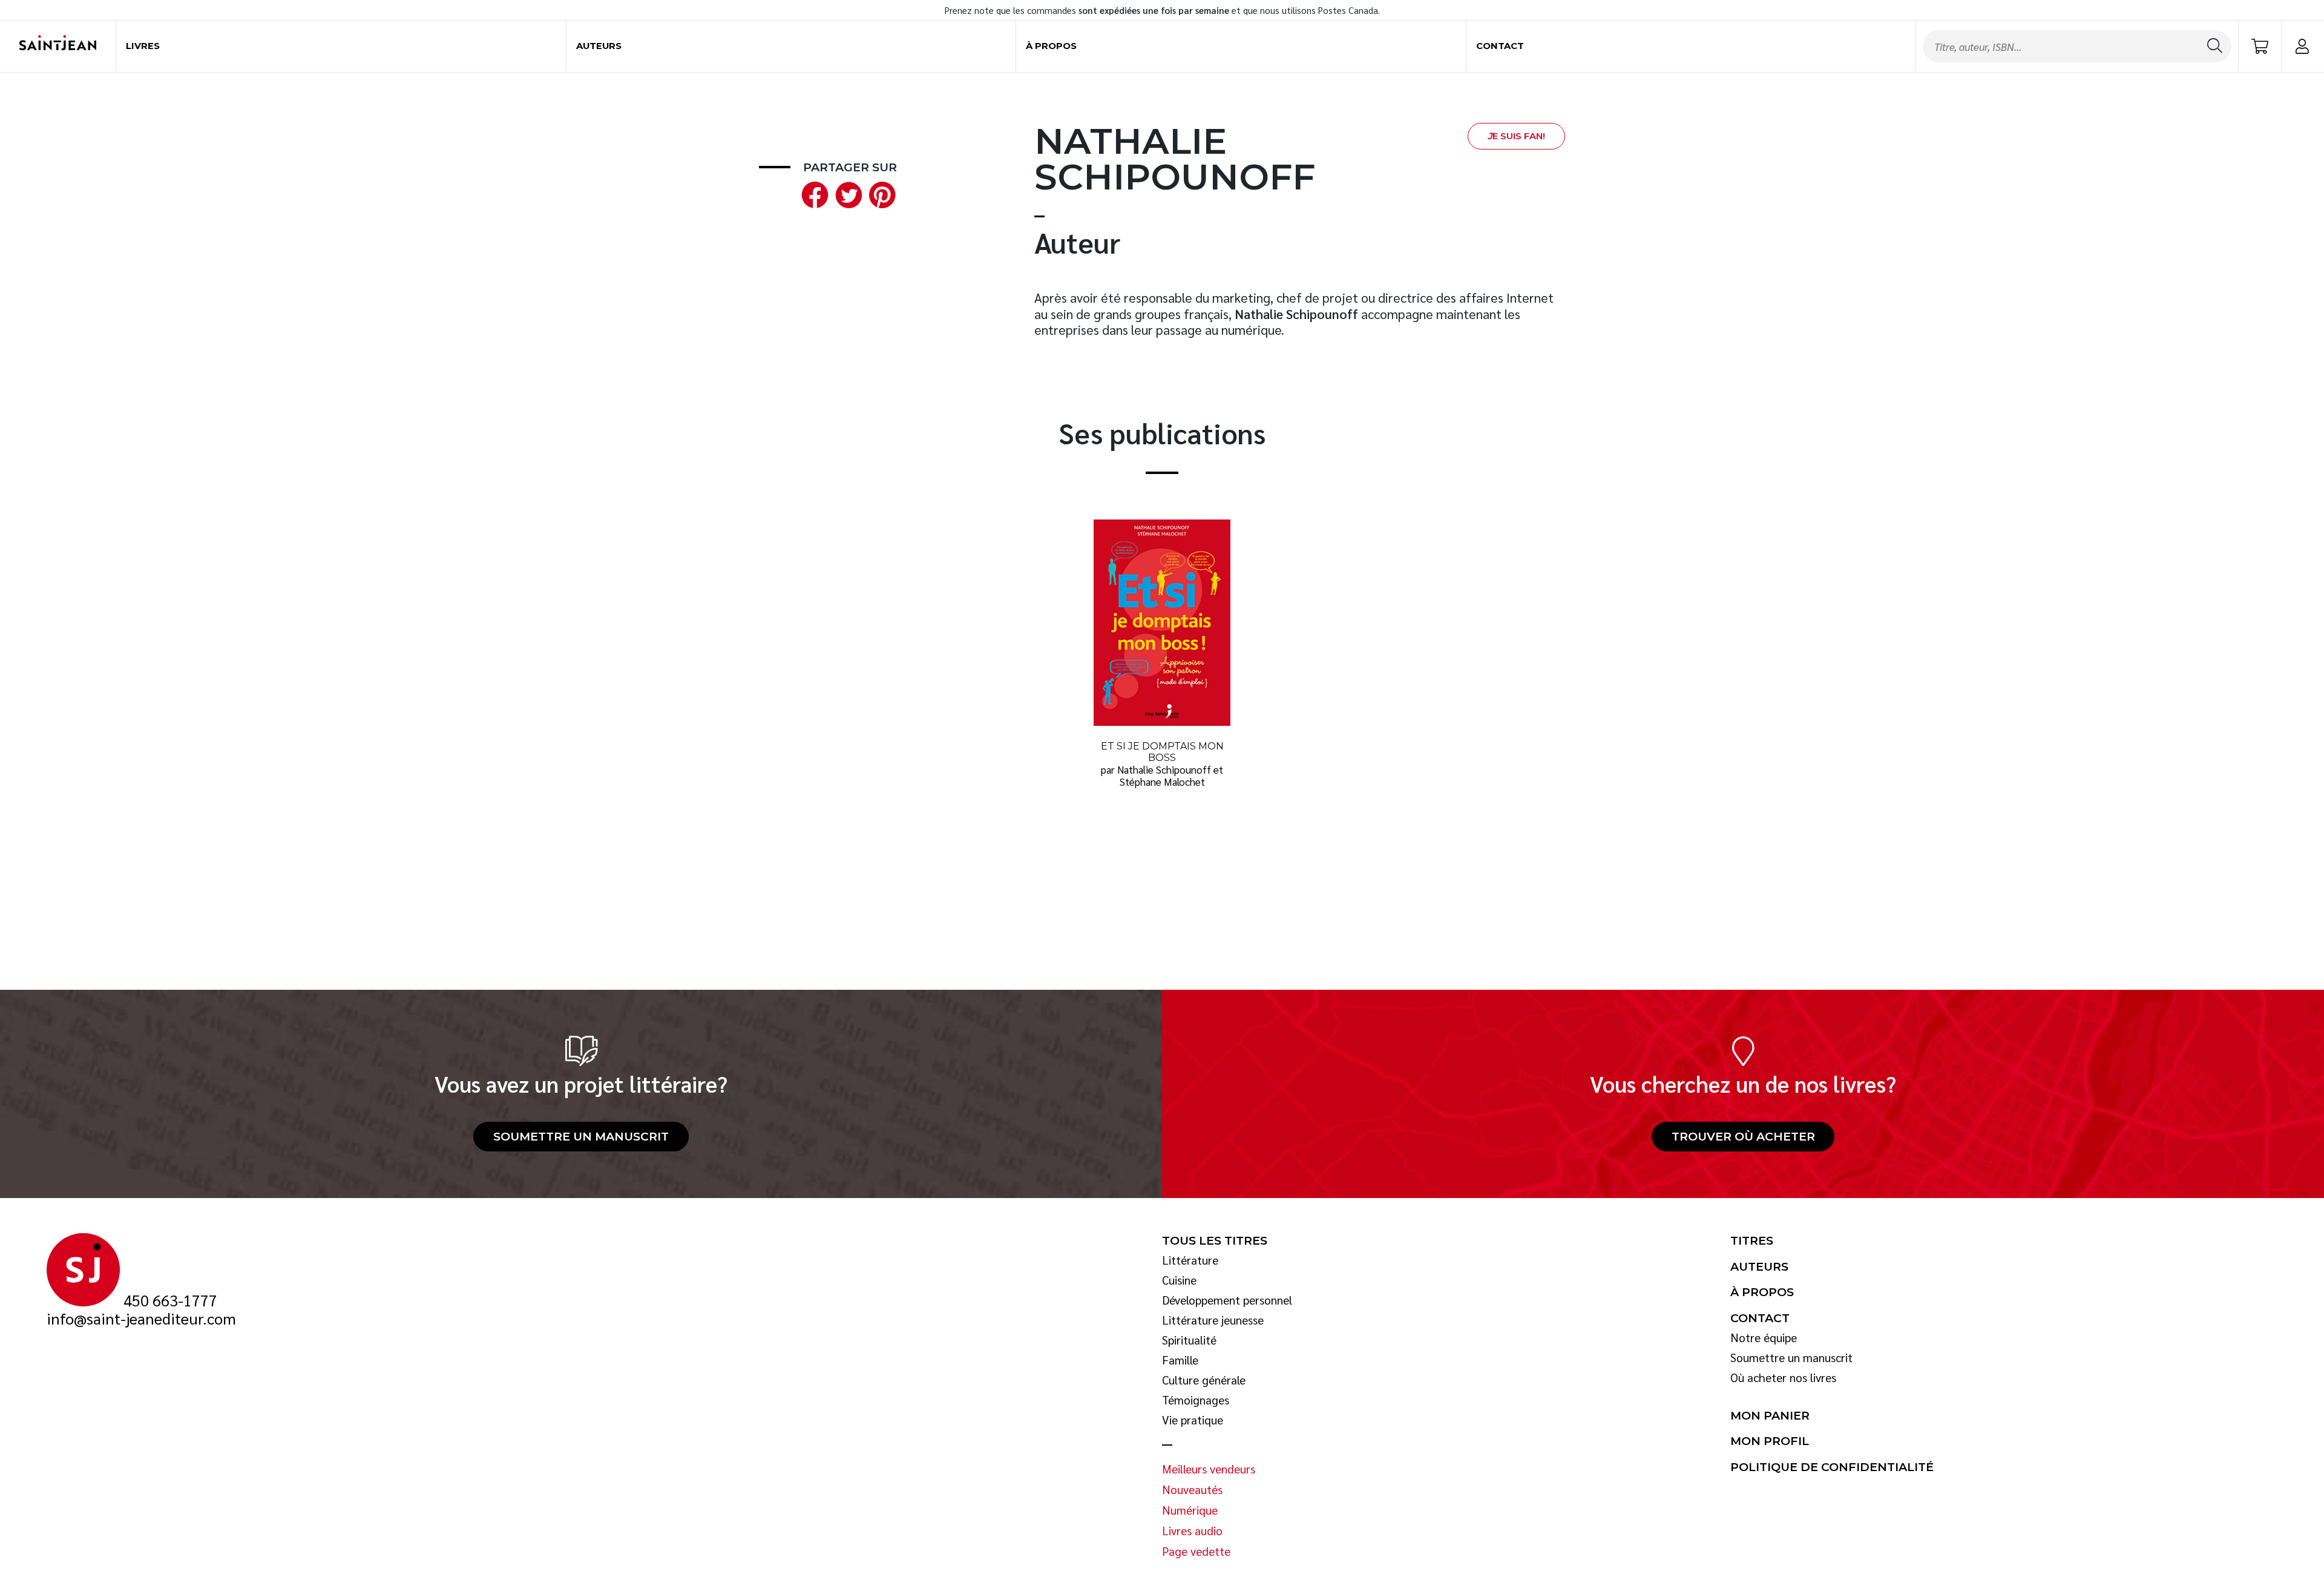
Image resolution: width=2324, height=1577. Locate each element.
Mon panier (1770, 1416)
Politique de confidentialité (1832, 1467)
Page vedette (1196, 1552)
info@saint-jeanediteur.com (141, 1319)
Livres (143, 46)
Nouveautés (1192, 1490)
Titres (1752, 1241)
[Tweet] (846, 193)
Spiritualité (1189, 1340)
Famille (1180, 1360)
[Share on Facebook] (812, 193)
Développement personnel (1227, 1300)
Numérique (1190, 1510)
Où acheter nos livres (1783, 1378)
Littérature (1190, 1260)
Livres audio (1192, 1531)
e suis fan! (1516, 136)
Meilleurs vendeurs (1209, 1469)
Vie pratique (1193, 1420)
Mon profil (1770, 1441)
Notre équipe (1764, 1338)
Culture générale (1204, 1380)
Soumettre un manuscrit (581, 1136)
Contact (1500, 46)
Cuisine (1179, 1280)
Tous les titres (1215, 1241)
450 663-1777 (170, 1300)
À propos (1051, 46)
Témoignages (1196, 1400)
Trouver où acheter (1743, 1136)
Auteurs (599, 46)
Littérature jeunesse (1213, 1320)
